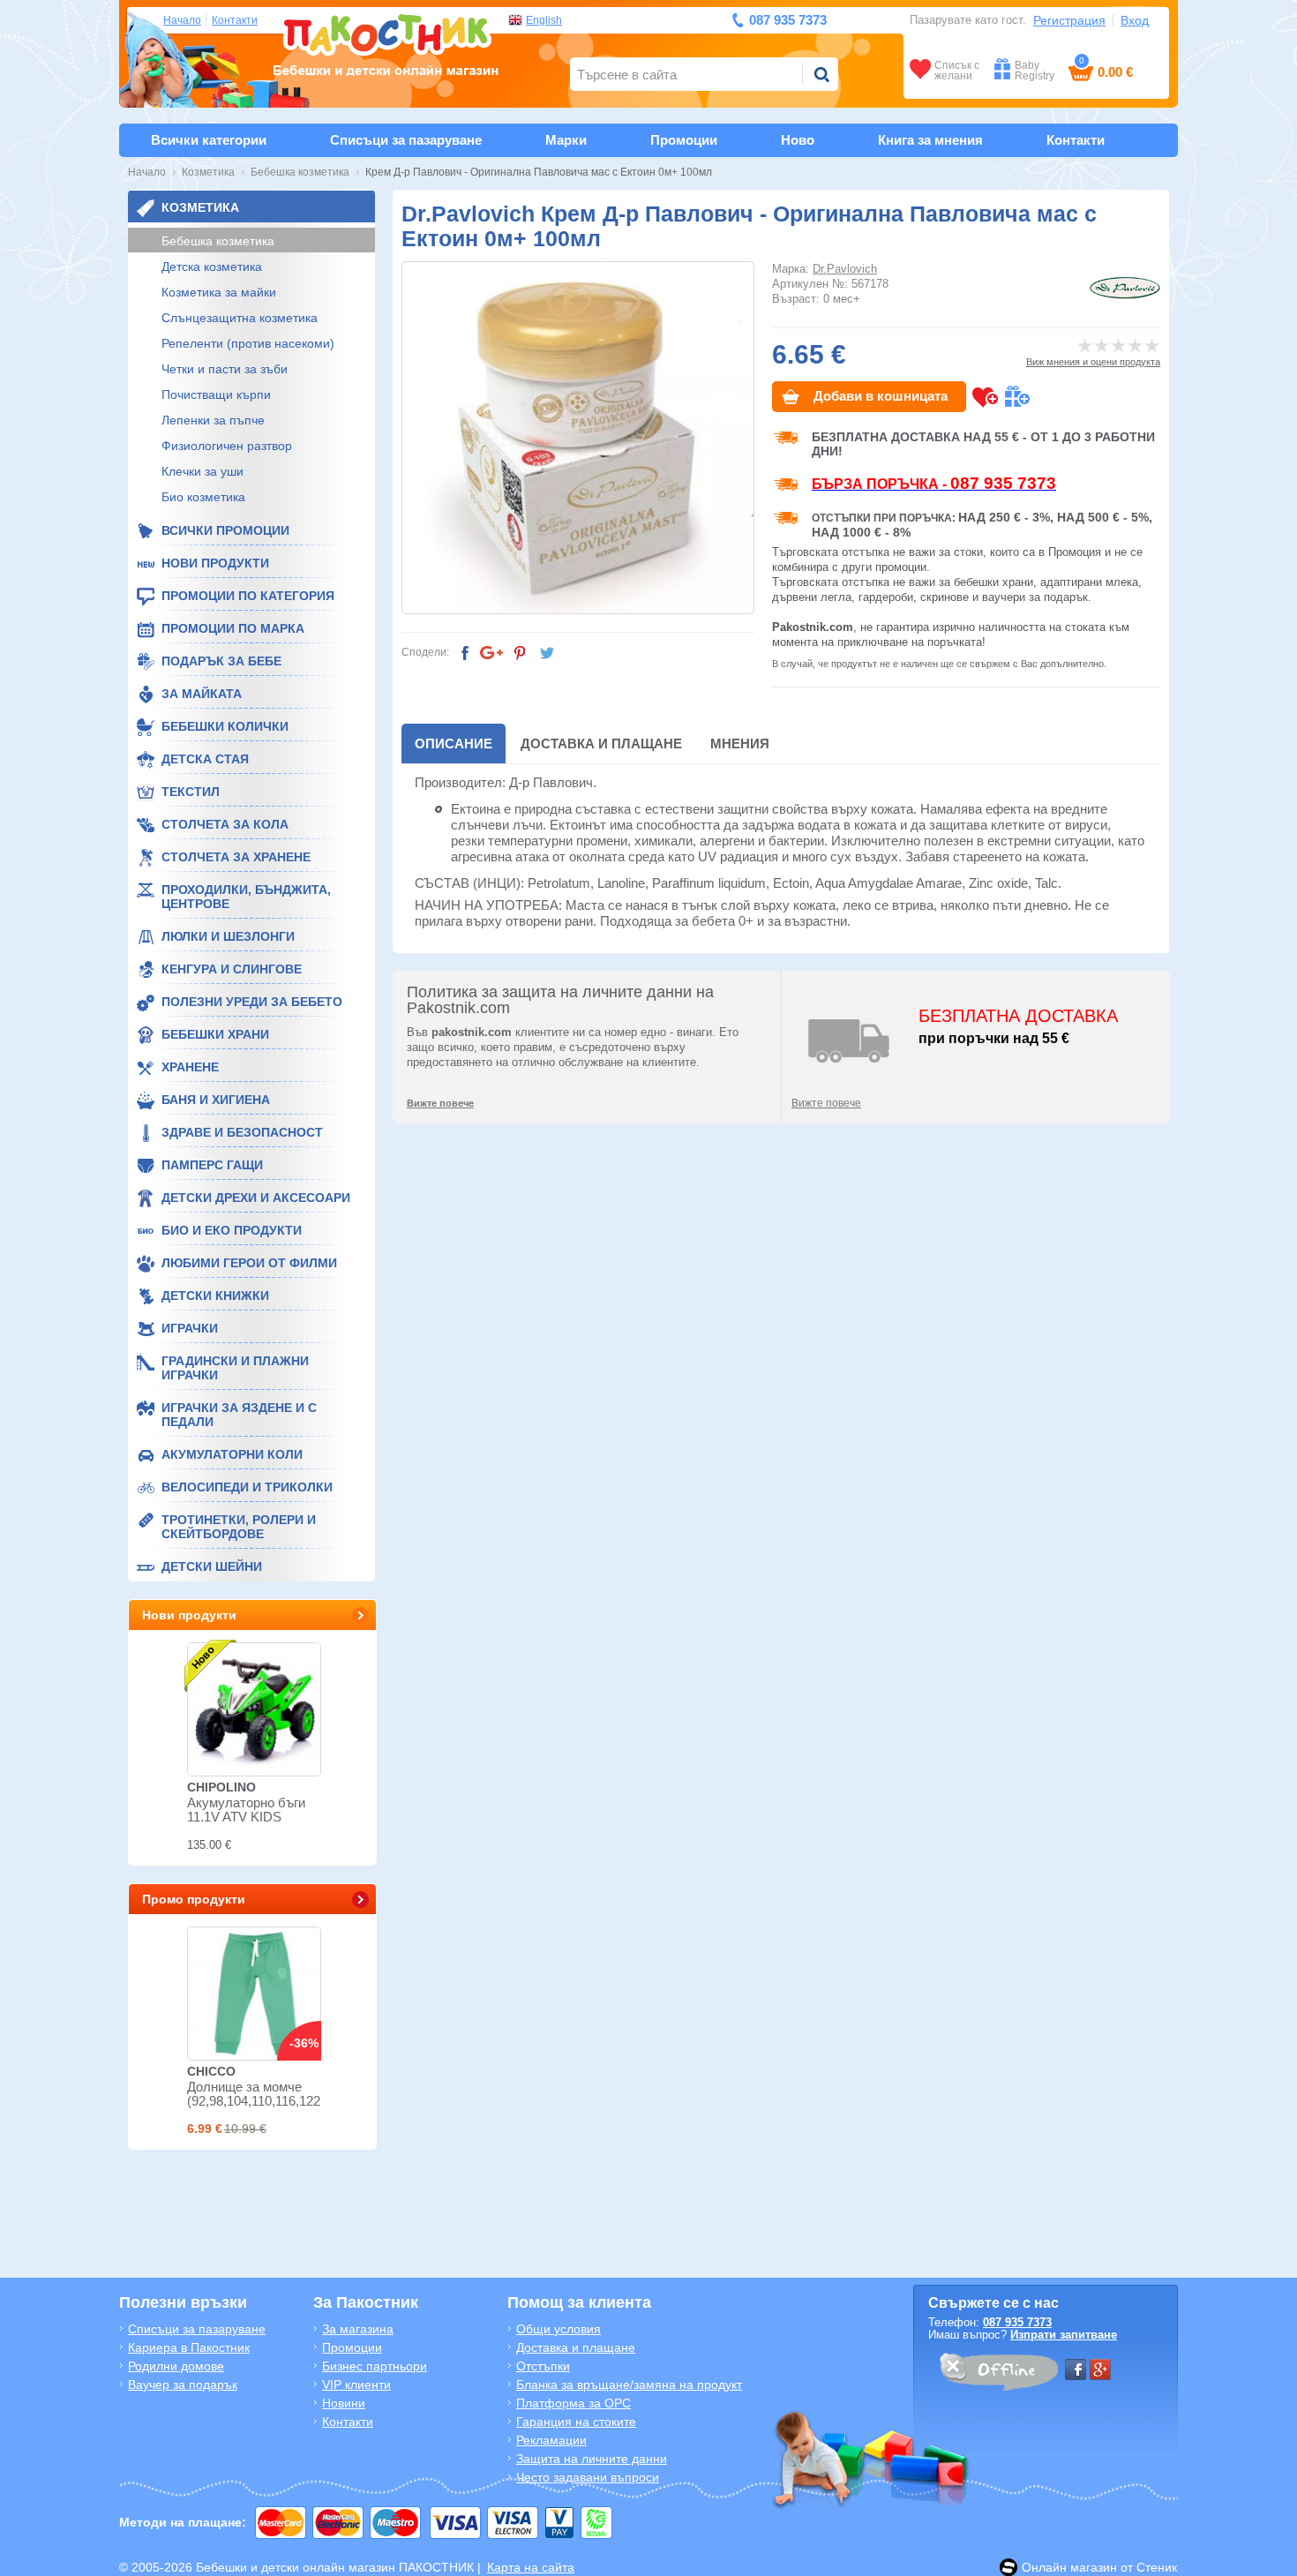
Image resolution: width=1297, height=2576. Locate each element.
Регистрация (1069, 20)
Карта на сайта (531, 2567)
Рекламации (551, 2440)
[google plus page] (1100, 2369)
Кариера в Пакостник (189, 2347)
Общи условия (559, 2329)
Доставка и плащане (601, 744)
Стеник (1157, 2567)
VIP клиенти (356, 2384)
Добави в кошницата (881, 396)
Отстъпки (543, 2366)
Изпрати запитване (1064, 2335)
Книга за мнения (930, 140)
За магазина (358, 2329)
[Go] (821, 74)
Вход (1135, 20)
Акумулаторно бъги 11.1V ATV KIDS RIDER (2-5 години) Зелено (246, 1824)
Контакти (235, 20)
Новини (344, 2403)
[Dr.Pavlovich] (1125, 288)
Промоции (684, 140)
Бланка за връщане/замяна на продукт (629, 2384)
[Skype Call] (998, 2375)
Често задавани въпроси (588, 2477)
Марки (566, 140)
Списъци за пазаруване (406, 140)
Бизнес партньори (375, 2366)
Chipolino (221, 1787)
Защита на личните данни (592, 2459)
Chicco (211, 2071)
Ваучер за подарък (183, 2384)
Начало (182, 20)
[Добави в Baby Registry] (1017, 397)
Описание (454, 744)
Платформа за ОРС (574, 2403)
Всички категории (209, 140)
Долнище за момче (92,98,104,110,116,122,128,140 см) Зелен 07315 (278, 2101)
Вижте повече (826, 1103)
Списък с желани (957, 70)
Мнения (740, 744)
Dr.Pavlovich (845, 269)
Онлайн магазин (1069, 2567)
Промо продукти (194, 1899)
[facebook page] (1076, 2369)
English (544, 20)
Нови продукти (189, 1615)
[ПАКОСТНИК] (386, 43)
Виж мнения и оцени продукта (1093, 362)
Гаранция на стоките (576, 2422)
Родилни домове (176, 2366)
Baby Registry (1035, 70)
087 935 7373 (1017, 2322)
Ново (798, 140)
